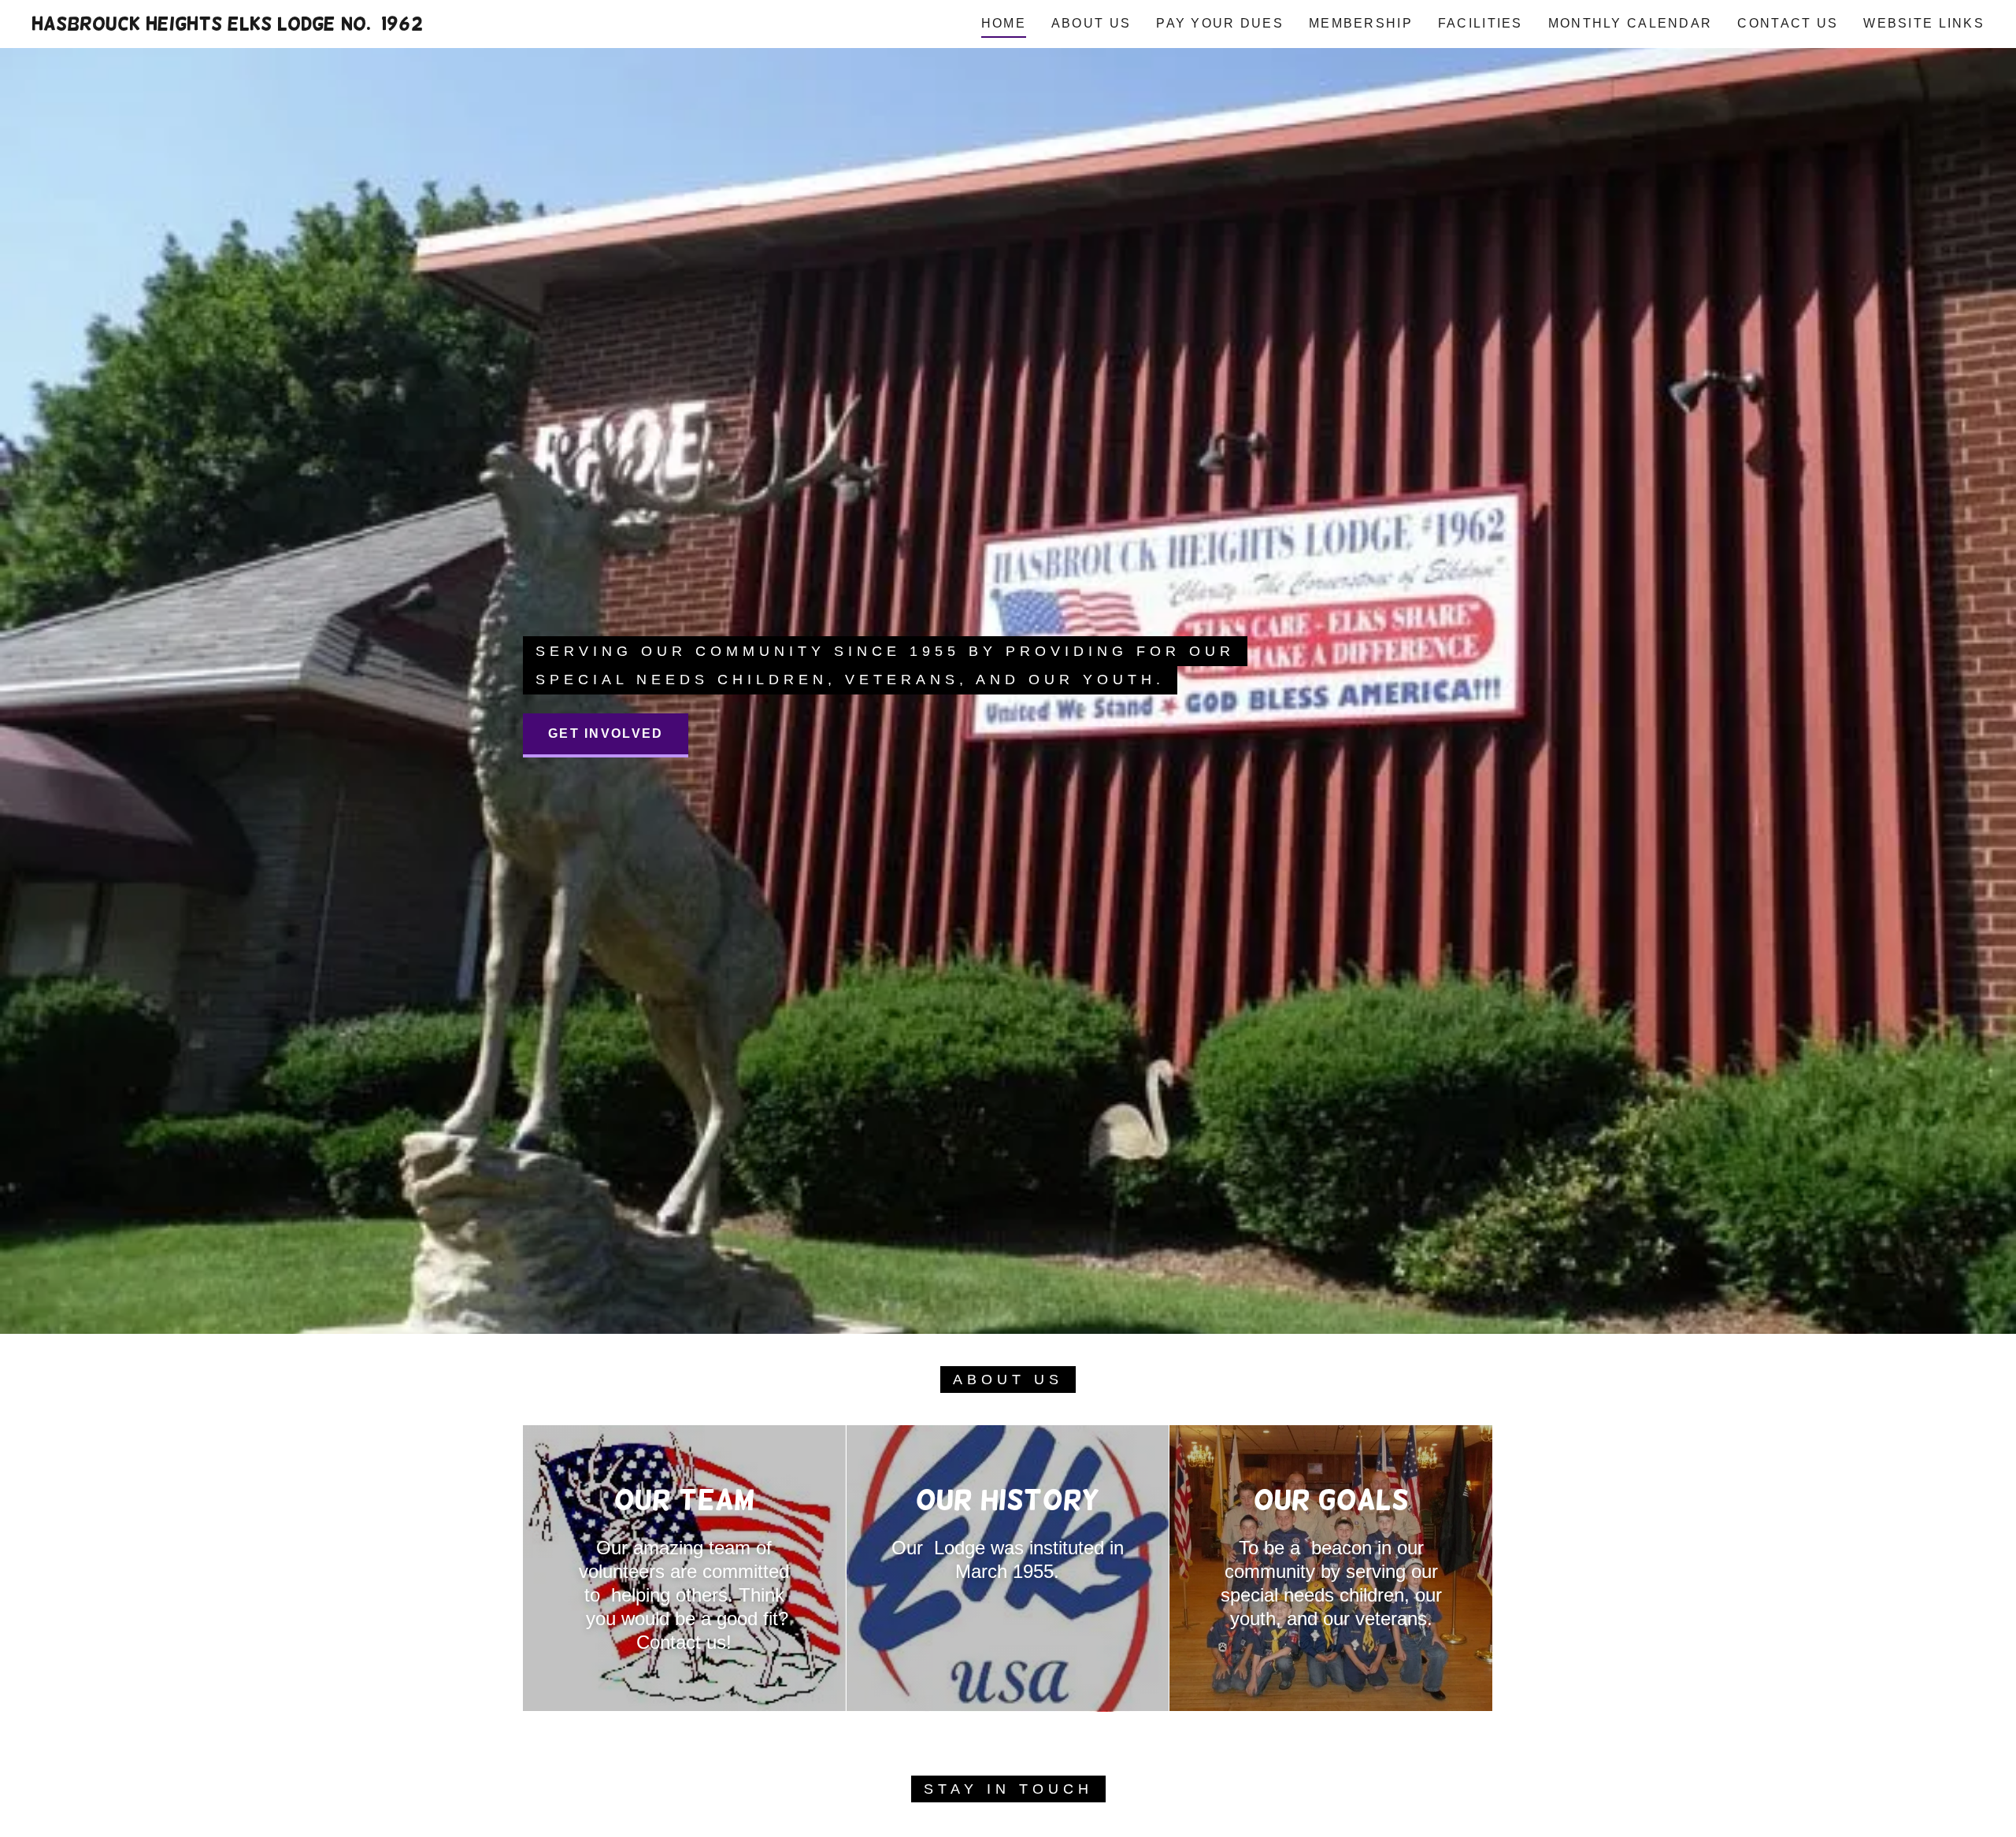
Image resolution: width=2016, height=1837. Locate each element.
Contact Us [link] (1788, 23)
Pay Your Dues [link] (1220, 23)
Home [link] (1004, 23)
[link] (227, 25)
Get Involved (606, 733)
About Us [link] (1091, 23)
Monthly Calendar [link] (1631, 23)
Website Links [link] (1924, 23)
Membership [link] (1361, 23)
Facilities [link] (1480, 23)
